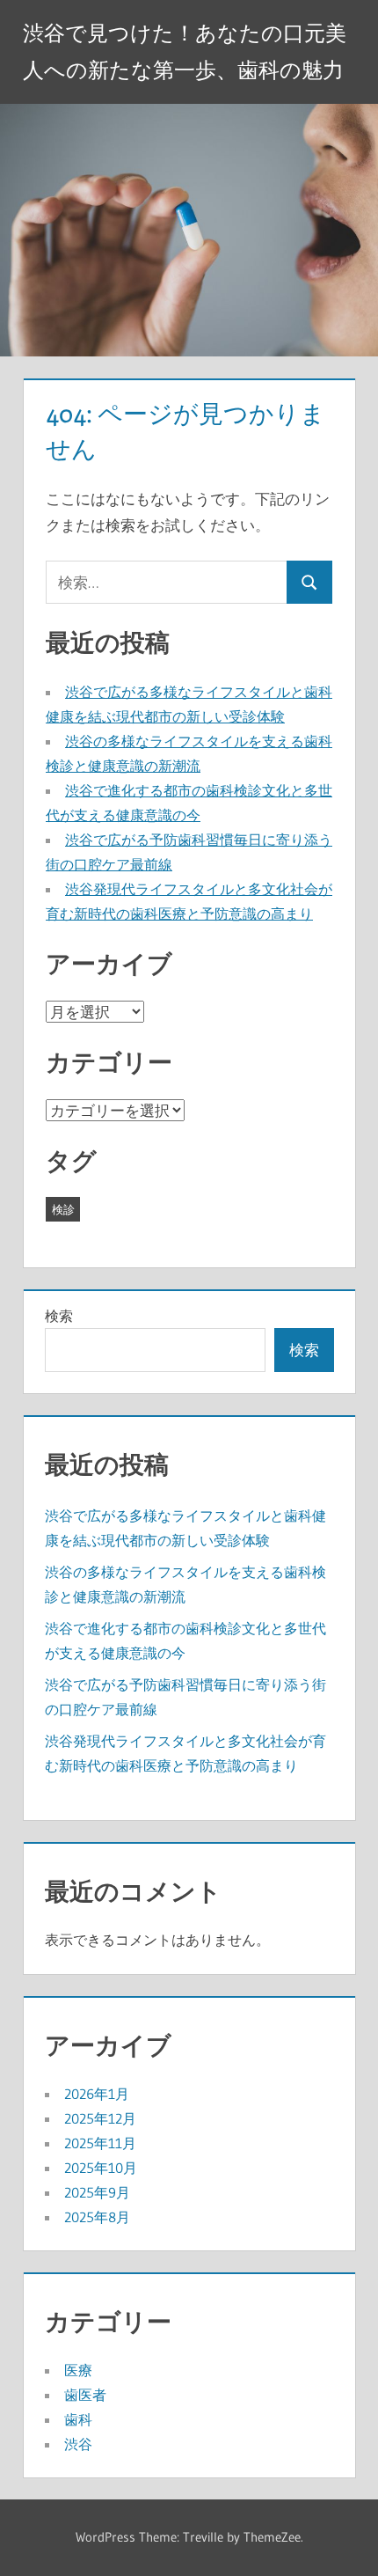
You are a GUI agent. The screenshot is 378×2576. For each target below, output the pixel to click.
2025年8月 (97, 2217)
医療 (78, 2370)
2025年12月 (100, 2118)
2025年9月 (97, 2192)
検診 (63, 1209)
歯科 (78, 2419)
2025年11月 (100, 2143)
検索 (59, 1316)
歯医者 (85, 2395)
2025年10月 (101, 2168)
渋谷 (78, 2444)
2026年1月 (97, 2094)
